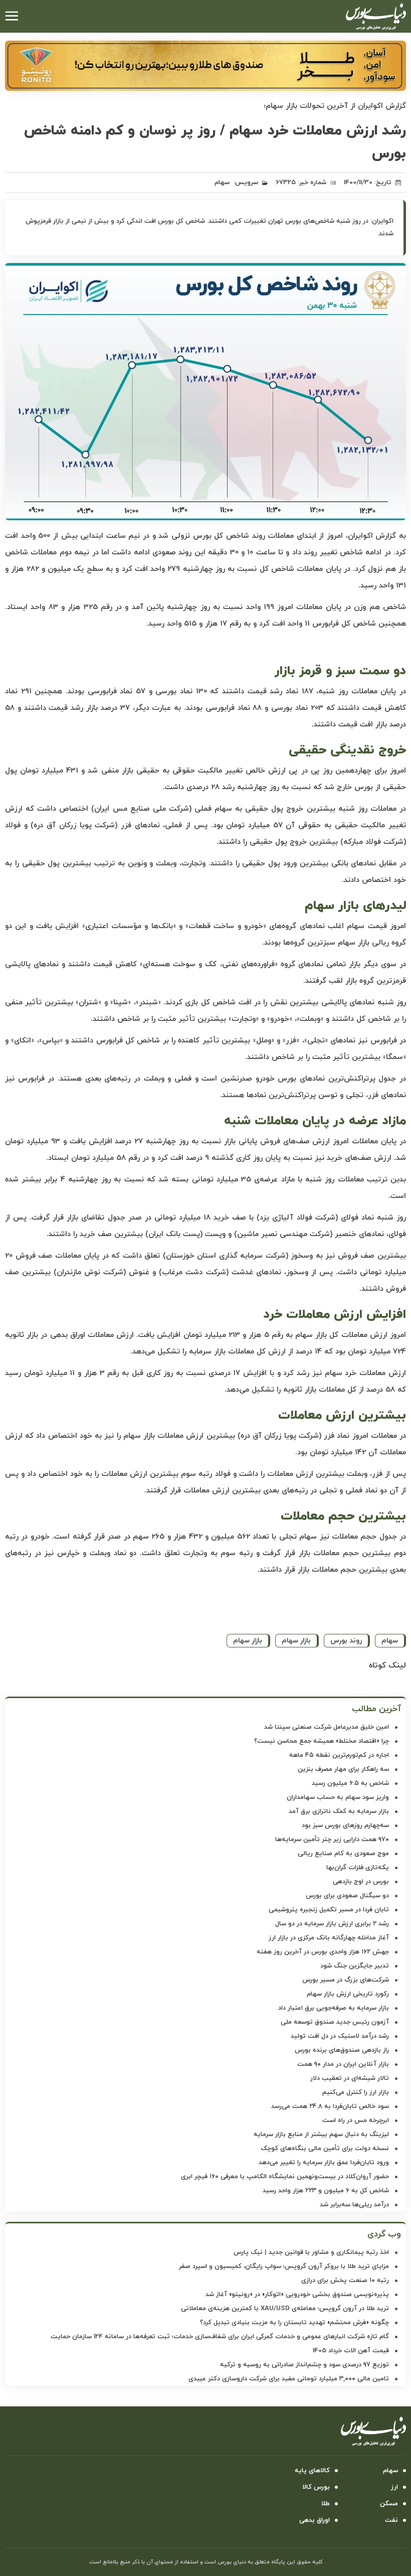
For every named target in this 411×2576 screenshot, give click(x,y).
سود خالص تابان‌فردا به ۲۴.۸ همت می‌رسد (330, 2106)
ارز (394, 2487)
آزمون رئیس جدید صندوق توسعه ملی (335, 2022)
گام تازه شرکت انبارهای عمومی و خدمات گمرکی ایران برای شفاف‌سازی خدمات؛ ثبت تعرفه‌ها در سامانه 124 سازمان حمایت (220, 2337)
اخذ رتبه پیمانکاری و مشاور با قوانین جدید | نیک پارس (311, 2252)
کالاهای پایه (312, 2471)
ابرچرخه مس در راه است (356, 2120)
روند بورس (346, 1641)
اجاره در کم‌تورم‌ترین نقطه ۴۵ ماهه (339, 1755)
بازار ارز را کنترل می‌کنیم (356, 2092)
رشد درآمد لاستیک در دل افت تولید (340, 2036)
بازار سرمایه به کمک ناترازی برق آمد (339, 1811)
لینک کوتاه (387, 1665)
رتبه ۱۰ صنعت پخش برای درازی (345, 2281)
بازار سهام (296, 1641)
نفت (391, 2520)
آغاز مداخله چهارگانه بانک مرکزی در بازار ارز (329, 1938)
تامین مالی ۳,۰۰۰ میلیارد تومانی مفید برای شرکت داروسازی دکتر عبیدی (289, 2379)
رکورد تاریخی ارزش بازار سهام (348, 1994)
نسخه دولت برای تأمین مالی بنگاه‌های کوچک (325, 2149)
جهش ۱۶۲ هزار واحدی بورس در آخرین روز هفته (323, 1952)
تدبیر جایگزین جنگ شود (355, 1966)
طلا (326, 2504)
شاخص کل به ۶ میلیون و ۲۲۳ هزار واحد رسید (326, 2191)
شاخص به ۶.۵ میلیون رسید (350, 1783)
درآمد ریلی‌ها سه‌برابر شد (354, 2205)
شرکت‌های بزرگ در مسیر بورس (346, 1980)
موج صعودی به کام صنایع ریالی (343, 1854)
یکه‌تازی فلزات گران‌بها (358, 1868)
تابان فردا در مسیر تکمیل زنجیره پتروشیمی (329, 1910)
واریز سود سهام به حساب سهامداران (338, 1797)
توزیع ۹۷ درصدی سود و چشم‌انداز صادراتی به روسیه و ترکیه (304, 2365)
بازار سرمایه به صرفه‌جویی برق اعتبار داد (334, 2008)
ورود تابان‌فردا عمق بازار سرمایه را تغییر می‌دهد (324, 2163)
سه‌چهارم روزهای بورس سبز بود (345, 1826)
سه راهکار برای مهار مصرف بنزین (343, 1769)
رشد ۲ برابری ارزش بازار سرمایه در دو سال (332, 1924)
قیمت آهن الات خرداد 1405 (351, 2351)
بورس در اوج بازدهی (361, 1882)
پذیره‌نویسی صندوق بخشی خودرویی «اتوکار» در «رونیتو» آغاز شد (297, 2295)
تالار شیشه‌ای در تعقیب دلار (350, 2078)
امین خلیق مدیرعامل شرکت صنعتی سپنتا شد (327, 1727)
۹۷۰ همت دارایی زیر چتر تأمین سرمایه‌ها (332, 1840)
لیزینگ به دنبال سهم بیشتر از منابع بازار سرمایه (321, 2135)
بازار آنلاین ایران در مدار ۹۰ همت (343, 2064)
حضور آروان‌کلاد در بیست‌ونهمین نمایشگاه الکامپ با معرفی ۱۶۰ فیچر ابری (285, 2177)
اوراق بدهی (315, 2520)
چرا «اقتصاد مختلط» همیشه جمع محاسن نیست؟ (322, 1741)
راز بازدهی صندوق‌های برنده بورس (342, 2050)
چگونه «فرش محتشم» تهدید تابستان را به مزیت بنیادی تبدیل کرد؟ (294, 2323)
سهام (222, 183)
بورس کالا (316, 2487)
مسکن (389, 2504)
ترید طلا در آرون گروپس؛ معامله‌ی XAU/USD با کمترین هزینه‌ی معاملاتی (285, 2309)
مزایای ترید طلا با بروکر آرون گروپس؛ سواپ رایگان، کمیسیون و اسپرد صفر (284, 2266)
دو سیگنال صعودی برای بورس (347, 1896)
